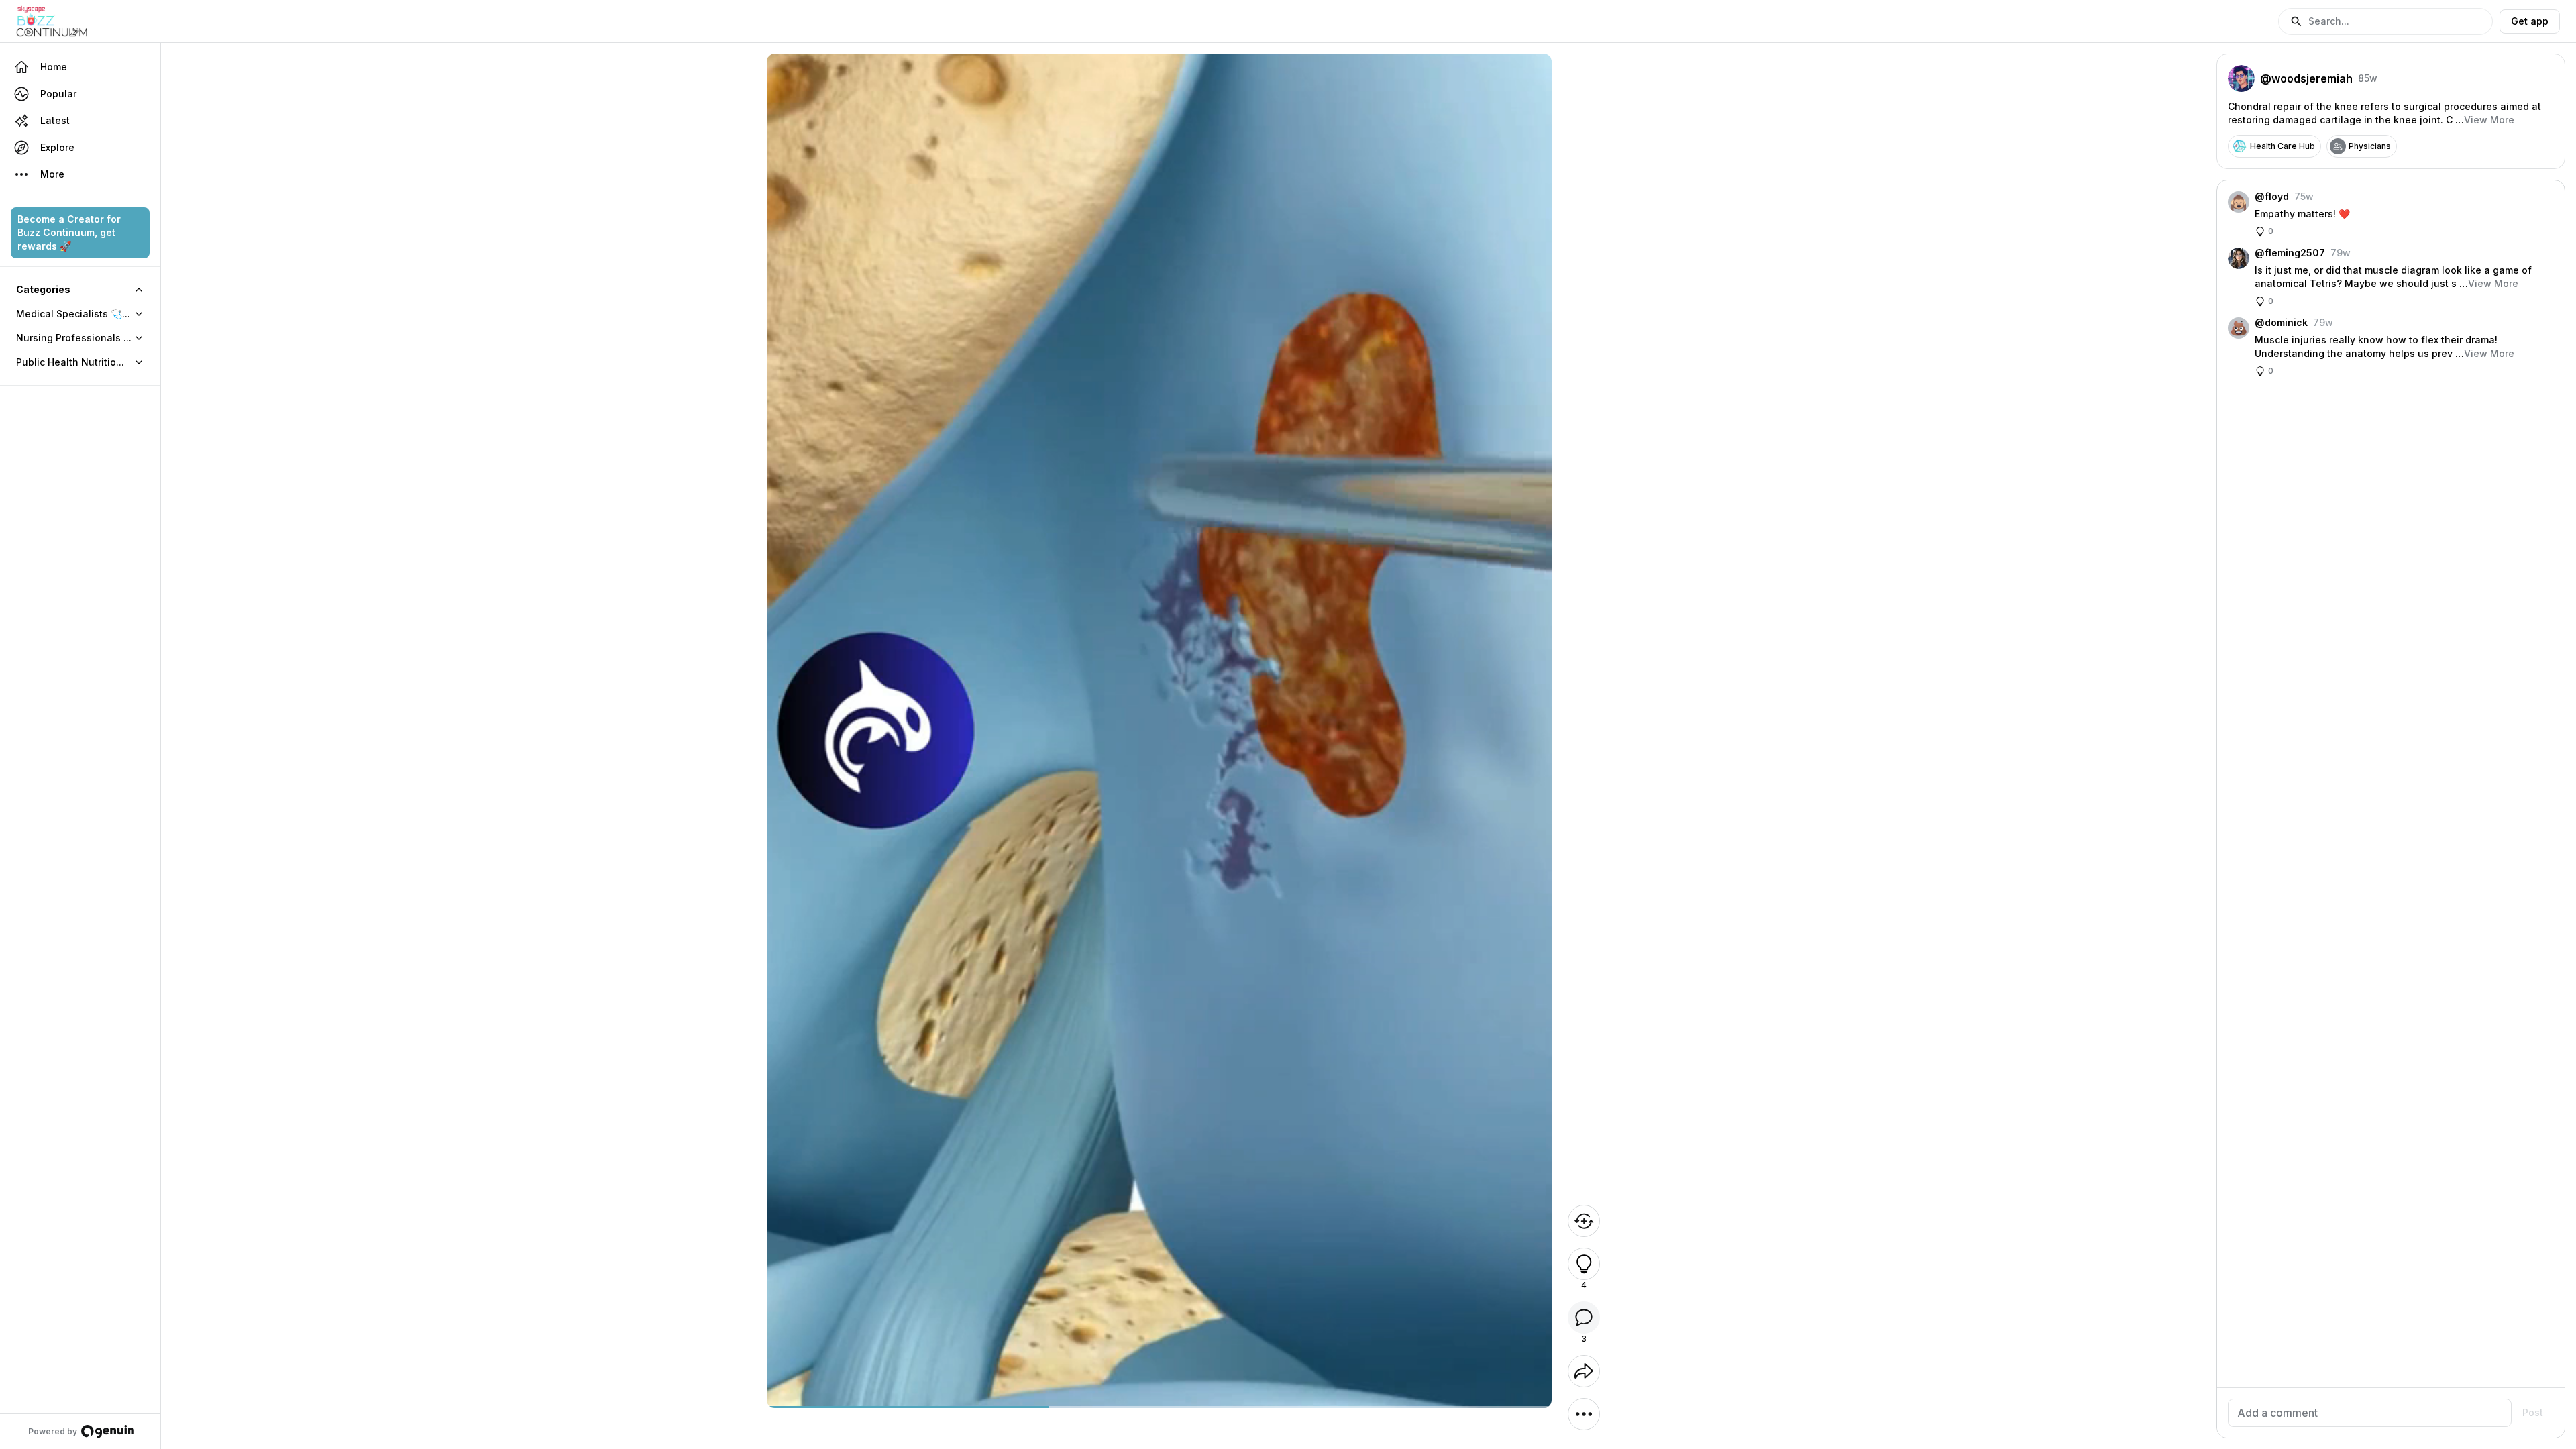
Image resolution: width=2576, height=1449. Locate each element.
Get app (2530, 21)
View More (2489, 120)
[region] (1159, 1407)
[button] (2385, 21)
